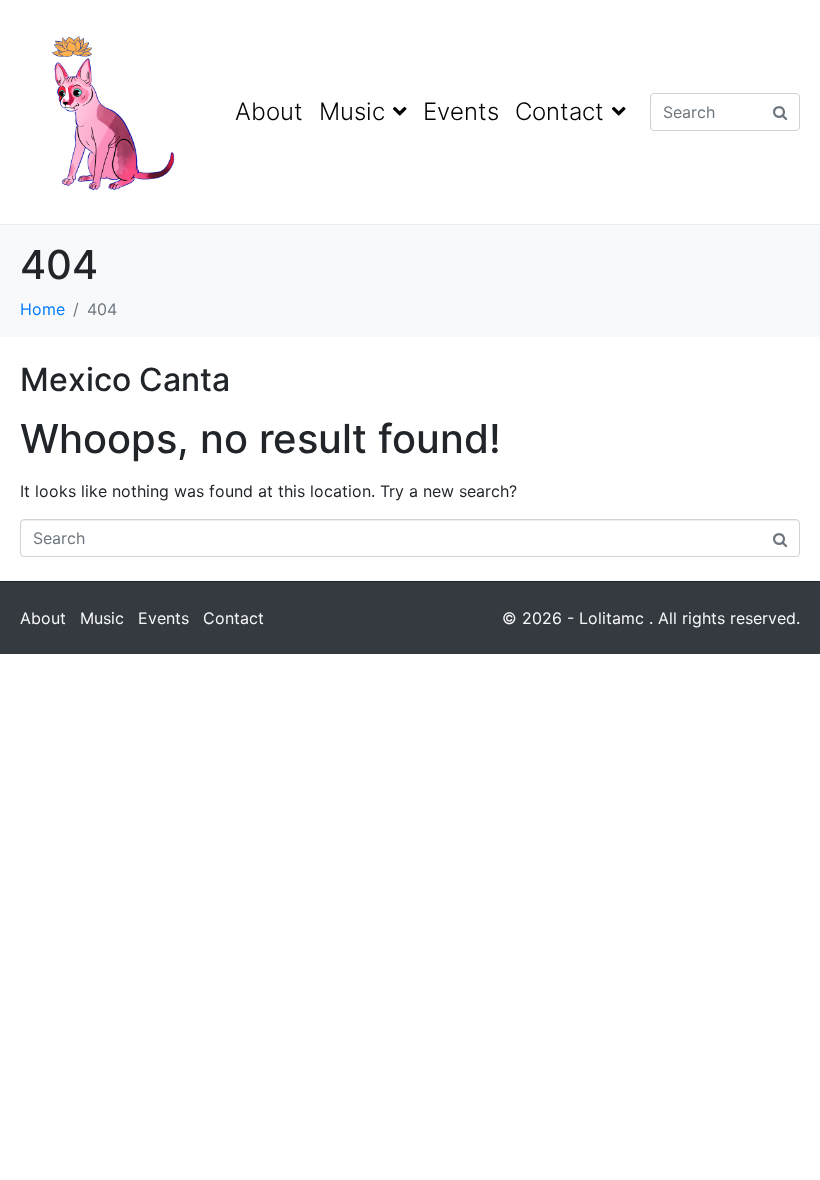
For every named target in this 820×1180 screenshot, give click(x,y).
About (269, 111)
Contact (559, 111)
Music (352, 111)
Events (461, 111)
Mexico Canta (125, 379)
